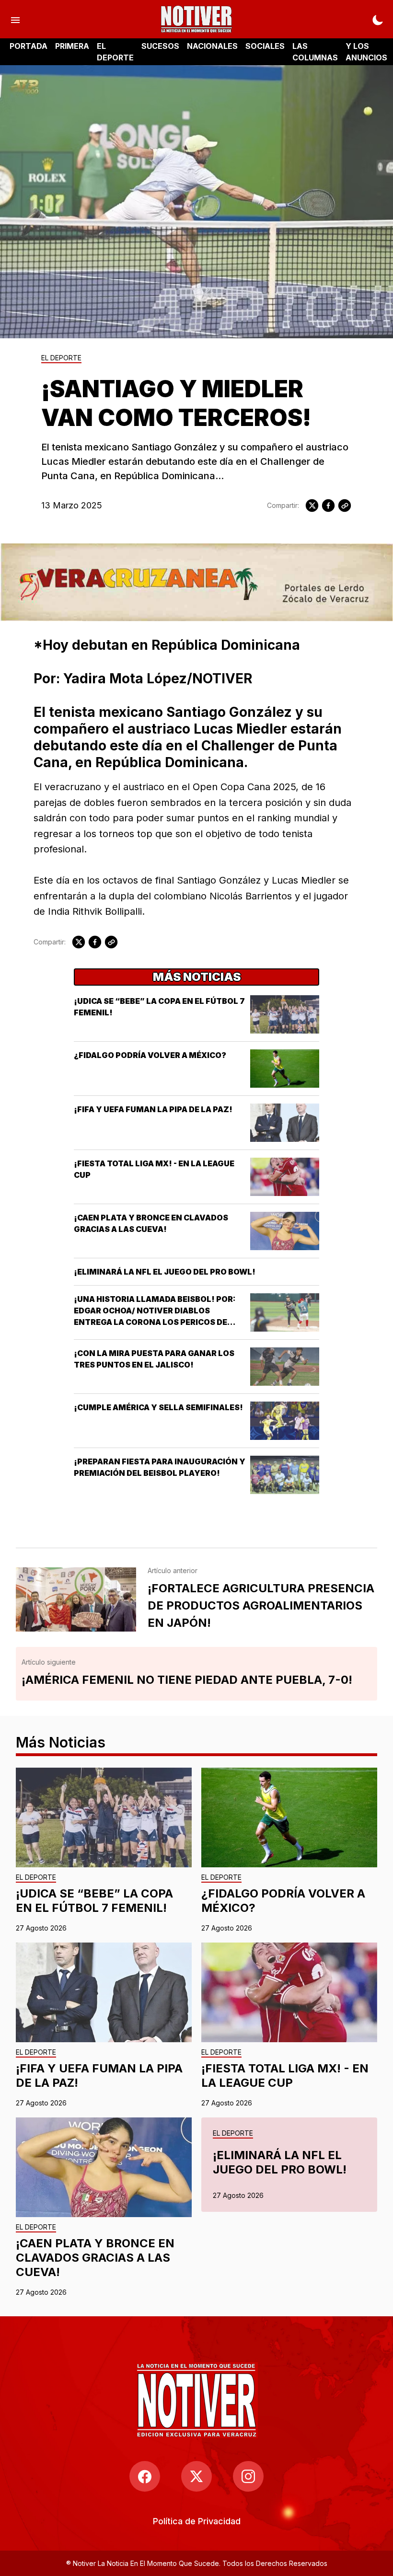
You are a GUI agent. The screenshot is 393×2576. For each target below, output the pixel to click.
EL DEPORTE (115, 52)
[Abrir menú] (15, 19)
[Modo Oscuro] (378, 19)
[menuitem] (197, 2521)
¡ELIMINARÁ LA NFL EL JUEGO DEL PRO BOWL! (165, 1272)
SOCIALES (265, 46)
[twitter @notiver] (196, 2476)
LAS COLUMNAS (315, 52)
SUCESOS (160, 46)
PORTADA (29, 46)
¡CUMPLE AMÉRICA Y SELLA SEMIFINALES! (158, 1407)
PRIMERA (72, 46)
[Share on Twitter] (312, 506)
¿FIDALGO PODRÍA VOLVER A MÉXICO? (150, 1055)
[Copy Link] (345, 506)
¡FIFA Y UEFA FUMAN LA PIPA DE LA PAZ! (153, 1109)
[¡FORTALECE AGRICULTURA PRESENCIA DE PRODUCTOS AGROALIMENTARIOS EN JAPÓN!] (76, 1599)
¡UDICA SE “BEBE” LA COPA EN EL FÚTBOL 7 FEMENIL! (94, 1901)
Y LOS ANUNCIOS (366, 52)
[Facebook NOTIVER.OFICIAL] (145, 2476)
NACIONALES (212, 46)
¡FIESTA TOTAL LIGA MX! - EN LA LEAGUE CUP (285, 2076)
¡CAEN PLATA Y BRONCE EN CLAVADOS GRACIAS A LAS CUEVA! (95, 2258)
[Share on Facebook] (328, 506)
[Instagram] (248, 2476)
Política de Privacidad (197, 2521)
